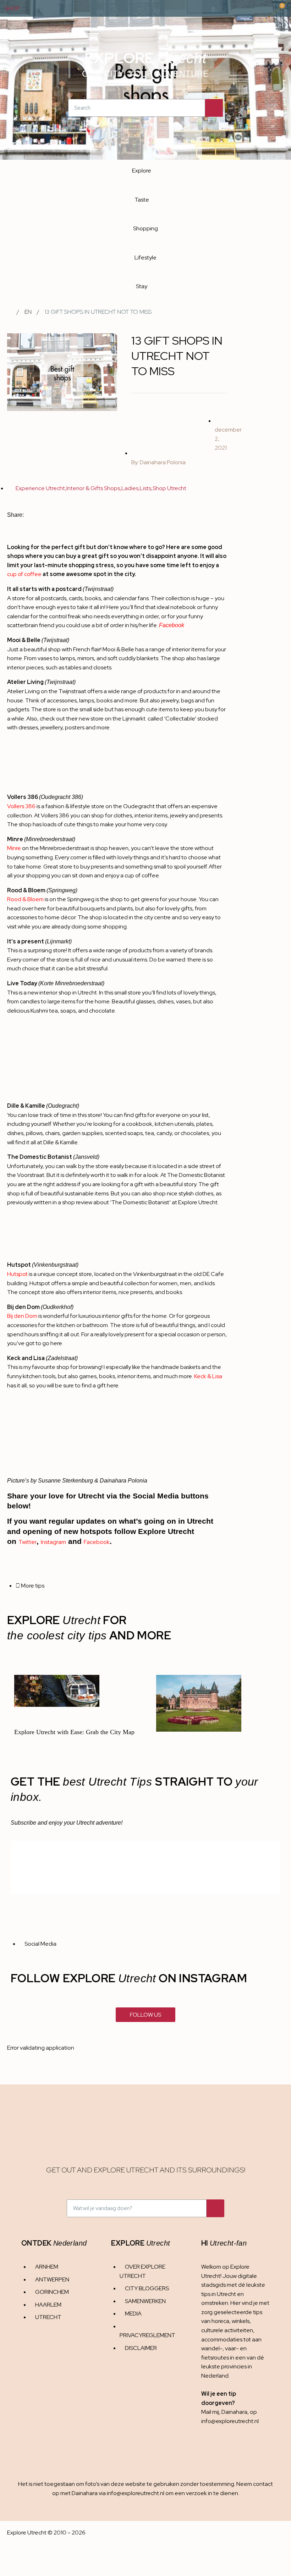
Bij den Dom (22, 1316)
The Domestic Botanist (140, 1202)
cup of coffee (24, 574)
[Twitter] (232, 2449)
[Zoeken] (214, 108)
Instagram (53, 1542)
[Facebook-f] (218, 2449)
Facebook (172, 625)
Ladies (130, 488)
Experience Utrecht (40, 488)
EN (28, 312)
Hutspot (17, 1274)
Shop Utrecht (169, 488)
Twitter (28, 1542)
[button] (29, 515)
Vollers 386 (21, 806)
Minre (14, 848)
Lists (145, 488)
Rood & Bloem (25, 899)
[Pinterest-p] (246, 2449)
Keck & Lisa (208, 1376)
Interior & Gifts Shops (93, 488)
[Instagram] (204, 2449)
